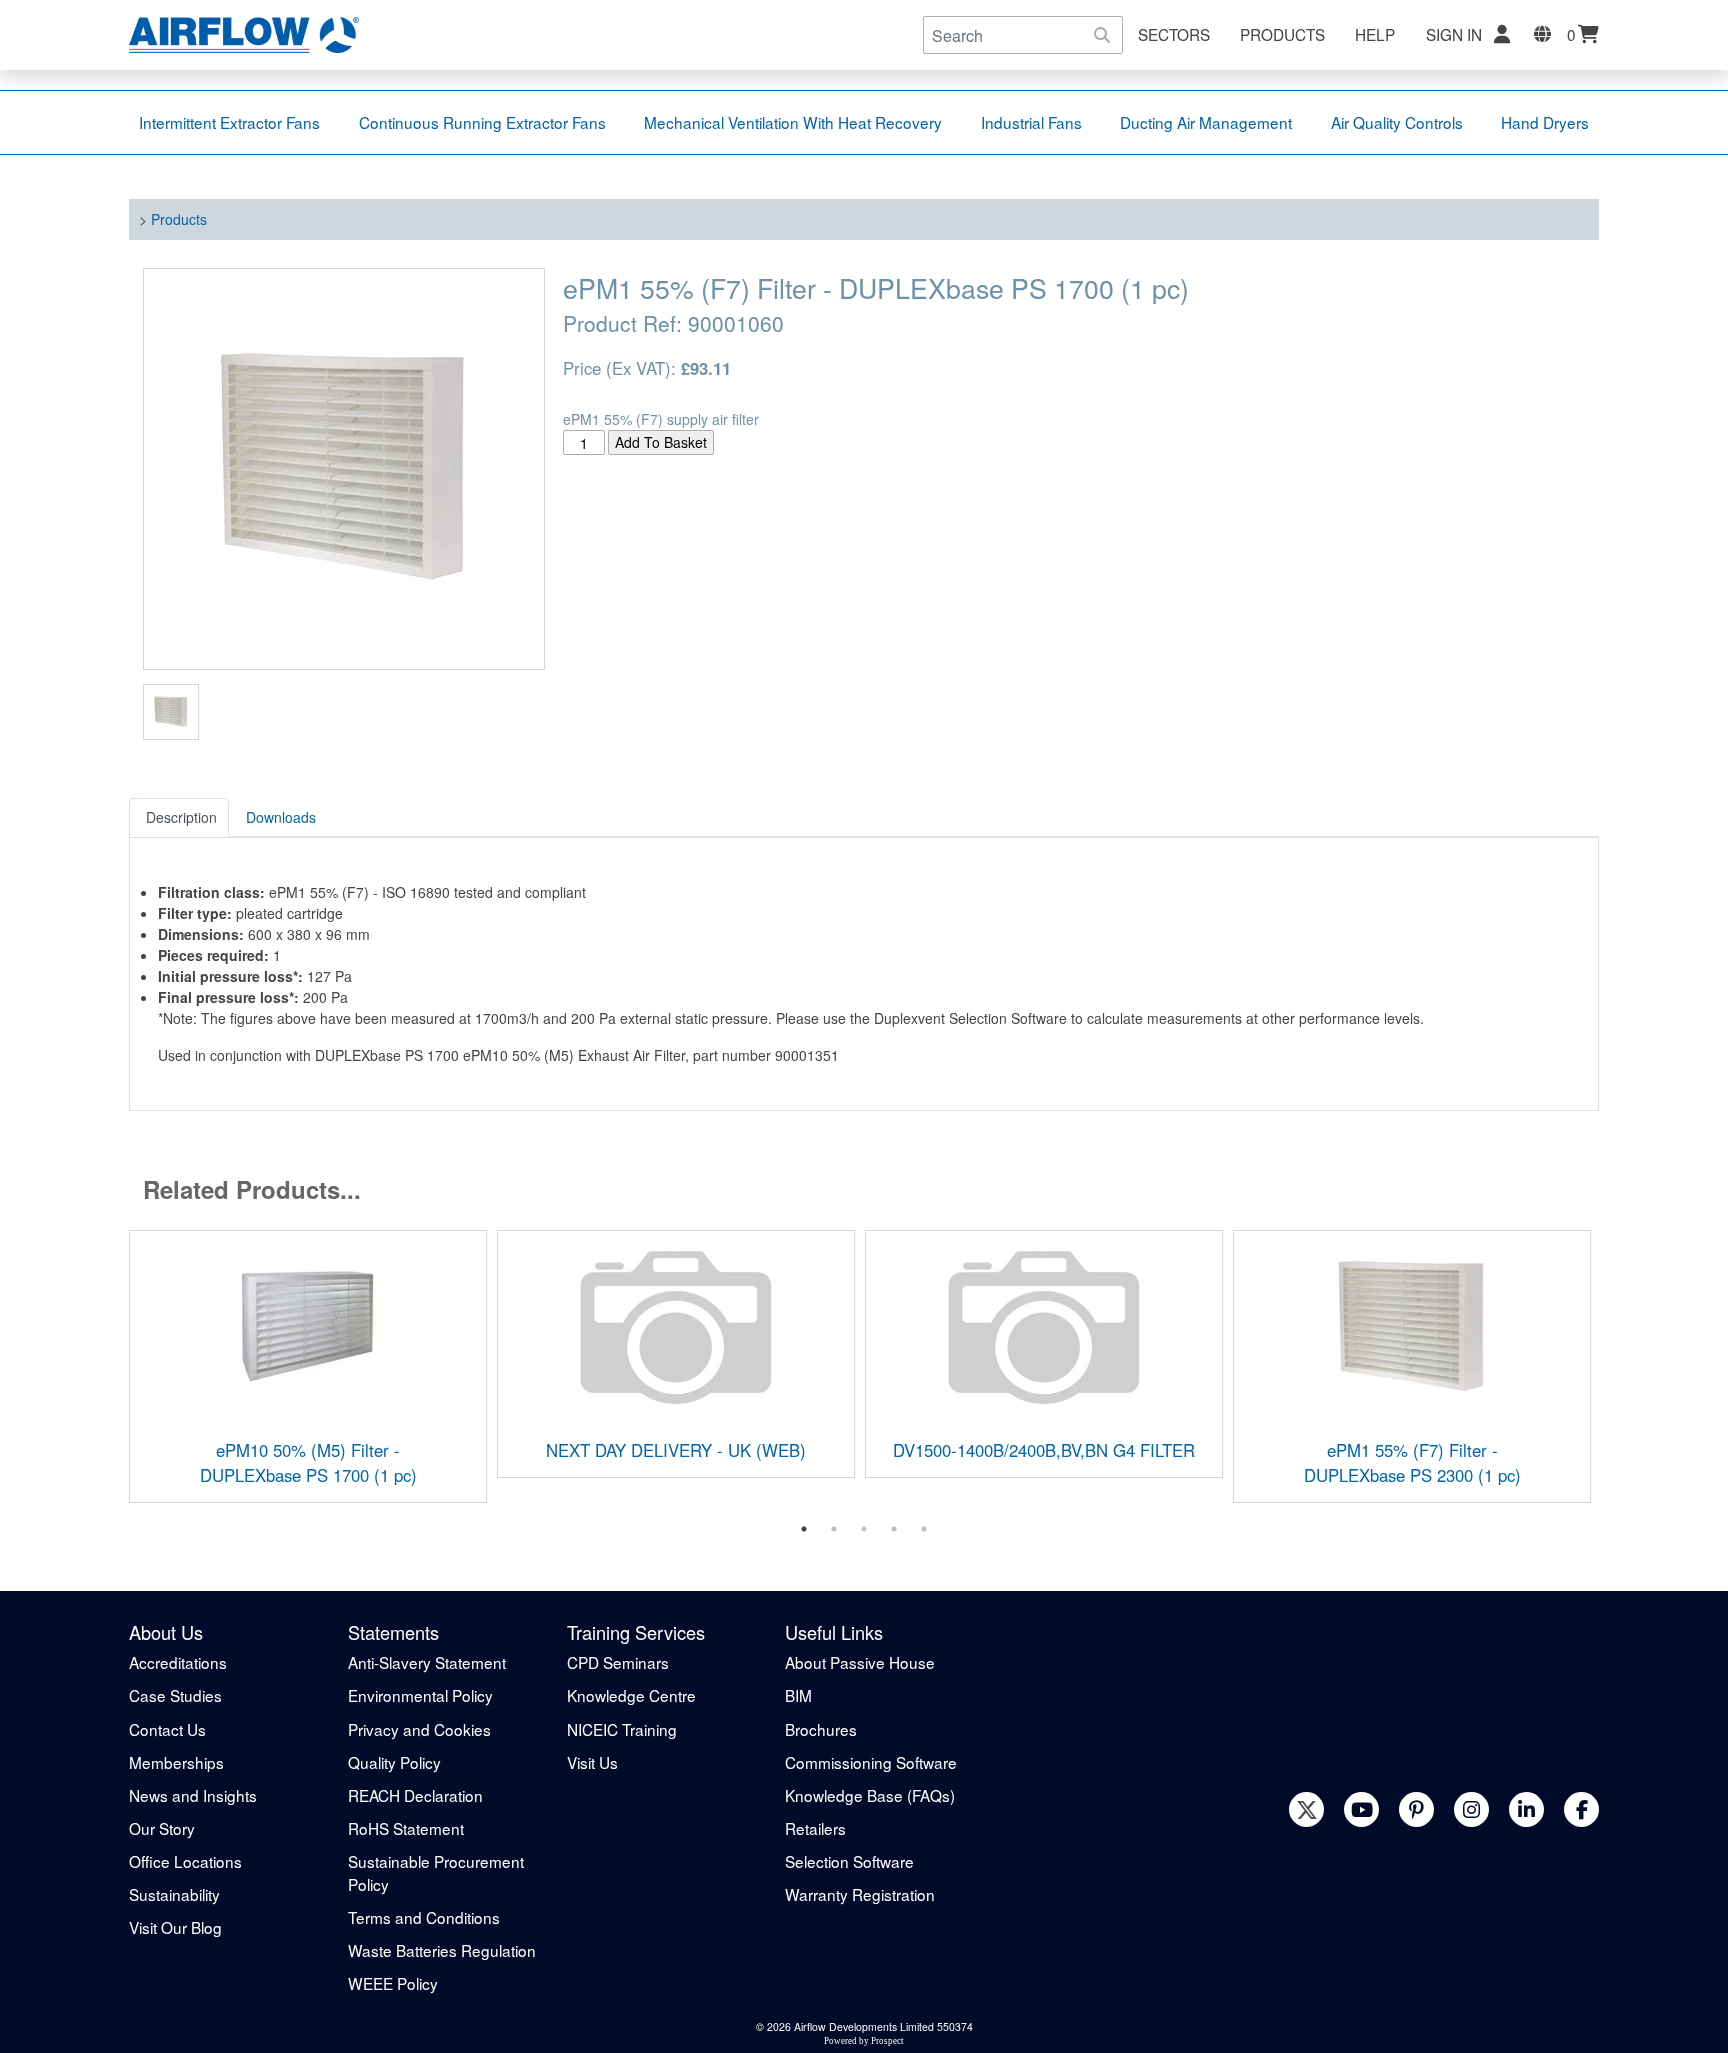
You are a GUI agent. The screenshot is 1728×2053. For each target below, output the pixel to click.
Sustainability (174, 1894)
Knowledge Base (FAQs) (870, 1795)
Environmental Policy (420, 1695)
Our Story (162, 1828)
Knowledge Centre (631, 1695)
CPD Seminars (618, 1662)
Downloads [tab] (281, 817)
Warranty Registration (860, 1894)
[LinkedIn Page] (1526, 1809)
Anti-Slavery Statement (427, 1662)
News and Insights (193, 1795)
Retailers (815, 1828)
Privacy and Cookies (419, 1729)
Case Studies (175, 1695)
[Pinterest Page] (1416, 1809)
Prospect (887, 2041)
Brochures (821, 1729)
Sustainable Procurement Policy (436, 1872)
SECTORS (1174, 34)
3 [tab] (864, 1529)
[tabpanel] (308, 1366)
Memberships (176, 1762)
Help (1375, 34)
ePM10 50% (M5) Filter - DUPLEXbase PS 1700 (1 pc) (308, 1462)
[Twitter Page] (1306, 1809)
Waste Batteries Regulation (442, 1950)
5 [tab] (924, 1529)
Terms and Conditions (424, 1917)
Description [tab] (181, 817)
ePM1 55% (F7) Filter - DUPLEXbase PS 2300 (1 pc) (1412, 1462)
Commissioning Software (871, 1762)
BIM (798, 1695)
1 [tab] (804, 1529)
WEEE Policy (393, 1983)
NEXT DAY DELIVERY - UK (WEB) (676, 1450)
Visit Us (592, 1762)
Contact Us (167, 1729)
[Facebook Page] (1581, 1809)
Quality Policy (394, 1762)
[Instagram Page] (1471, 1809)
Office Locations (185, 1861)
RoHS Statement (406, 1828)
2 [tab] (834, 1529)
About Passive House (860, 1662)
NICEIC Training (622, 1729)
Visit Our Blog (175, 1927)
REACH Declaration (415, 1795)
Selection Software (849, 1861)
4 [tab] (894, 1529)
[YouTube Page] (1361, 1809)
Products (1282, 34)
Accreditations (178, 1662)
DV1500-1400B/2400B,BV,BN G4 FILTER (1044, 1450)
